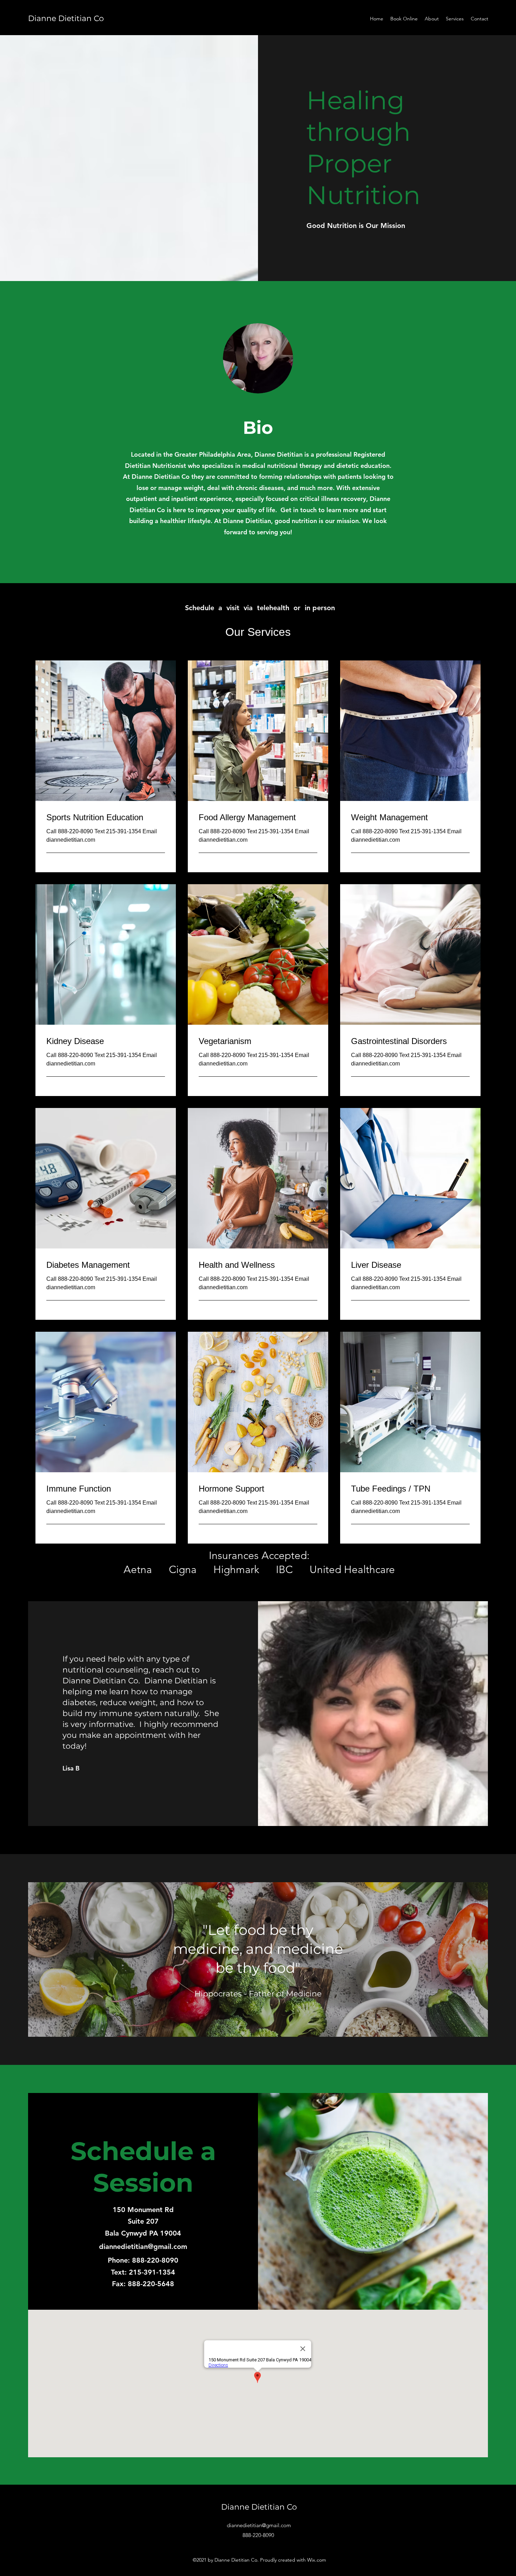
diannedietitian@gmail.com (143, 2246)
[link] (106, 817)
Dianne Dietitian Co (66, 18)
